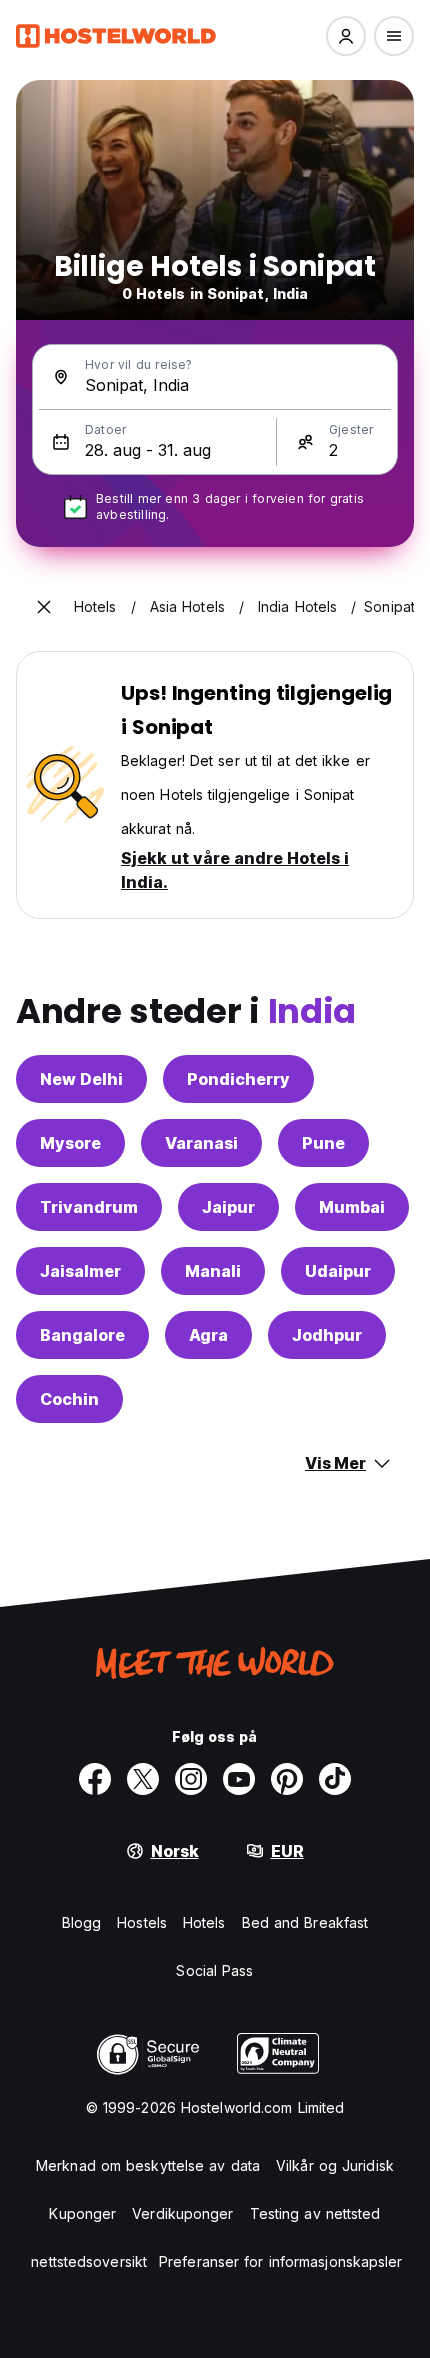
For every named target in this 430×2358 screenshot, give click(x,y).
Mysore (70, 1143)
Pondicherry (238, 1079)
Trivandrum (89, 1207)
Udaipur (338, 1271)
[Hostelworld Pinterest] (287, 1779)
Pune (323, 1143)
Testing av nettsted (315, 2213)
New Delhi (81, 1079)
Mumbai (352, 1207)
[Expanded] (44, 607)
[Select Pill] (346, 36)
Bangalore (82, 1335)
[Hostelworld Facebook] (95, 1779)
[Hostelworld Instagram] (191, 1779)
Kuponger (82, 2213)
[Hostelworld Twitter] (143, 1779)
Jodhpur (327, 1335)
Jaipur (228, 1207)
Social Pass (214, 1970)
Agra (208, 1335)
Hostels (142, 1922)
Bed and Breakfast (305, 1922)
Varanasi (201, 1143)
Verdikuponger (182, 2213)
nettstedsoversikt (89, 2261)
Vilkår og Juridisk (335, 2165)
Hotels (204, 1922)
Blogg (82, 1922)
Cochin (69, 1399)
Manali (213, 1271)
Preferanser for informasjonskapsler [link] (281, 2261)
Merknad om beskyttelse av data (148, 2165)
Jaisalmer (80, 1271)
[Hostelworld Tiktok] (335, 1779)
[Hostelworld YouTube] (239, 1779)
